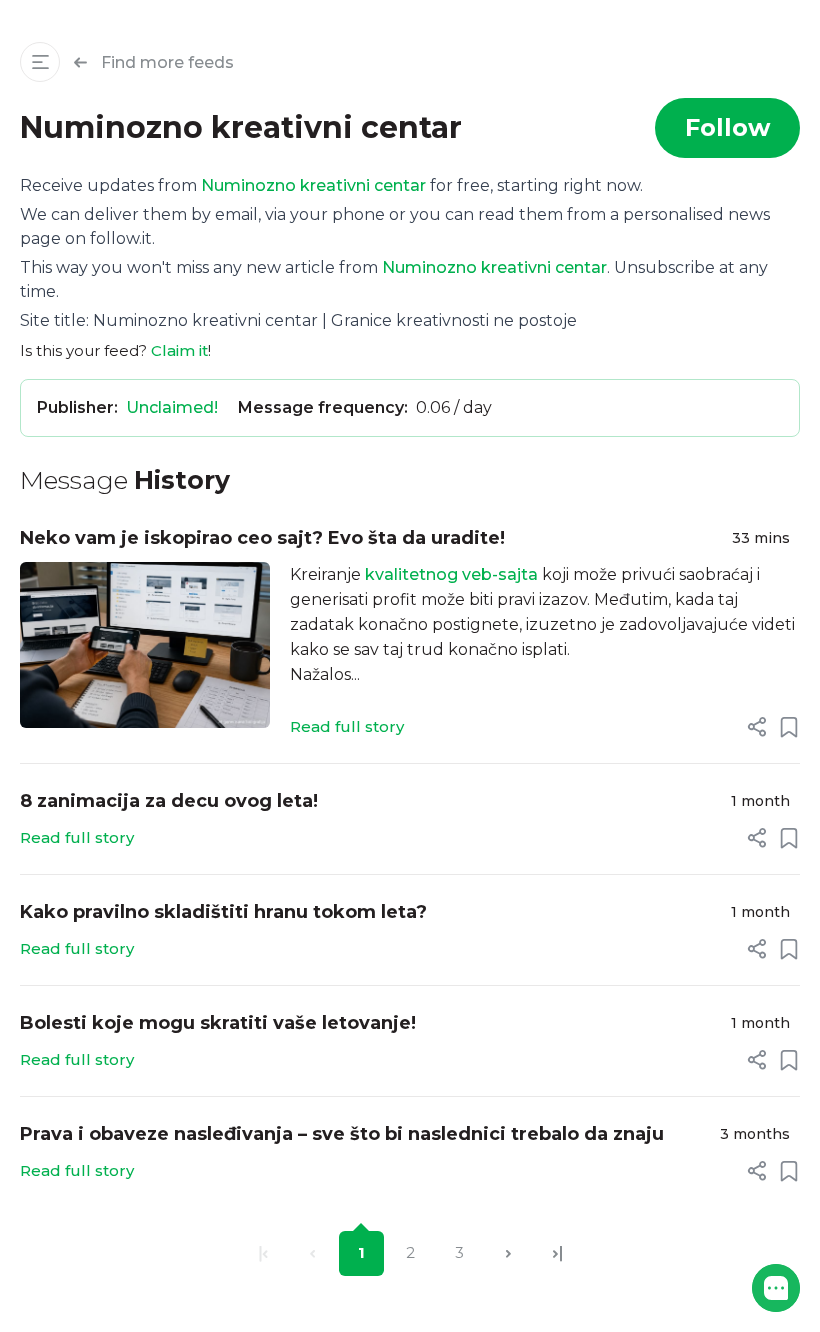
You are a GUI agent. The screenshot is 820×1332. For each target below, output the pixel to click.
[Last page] (557, 1253)
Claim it (179, 350)
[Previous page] (312, 1253)
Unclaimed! (172, 407)
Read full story (347, 726)
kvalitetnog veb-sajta (451, 574)
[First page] (263, 1253)
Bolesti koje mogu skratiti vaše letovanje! (218, 1023)
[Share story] (757, 727)
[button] (776, 1288)
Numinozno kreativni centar (313, 185)
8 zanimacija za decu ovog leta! (169, 801)
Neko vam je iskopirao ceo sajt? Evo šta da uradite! (262, 538)
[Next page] (508, 1253)
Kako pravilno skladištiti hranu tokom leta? (223, 912)
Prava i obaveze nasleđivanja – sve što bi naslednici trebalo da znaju (342, 1134)
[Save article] (789, 727)
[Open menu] (40, 62)
